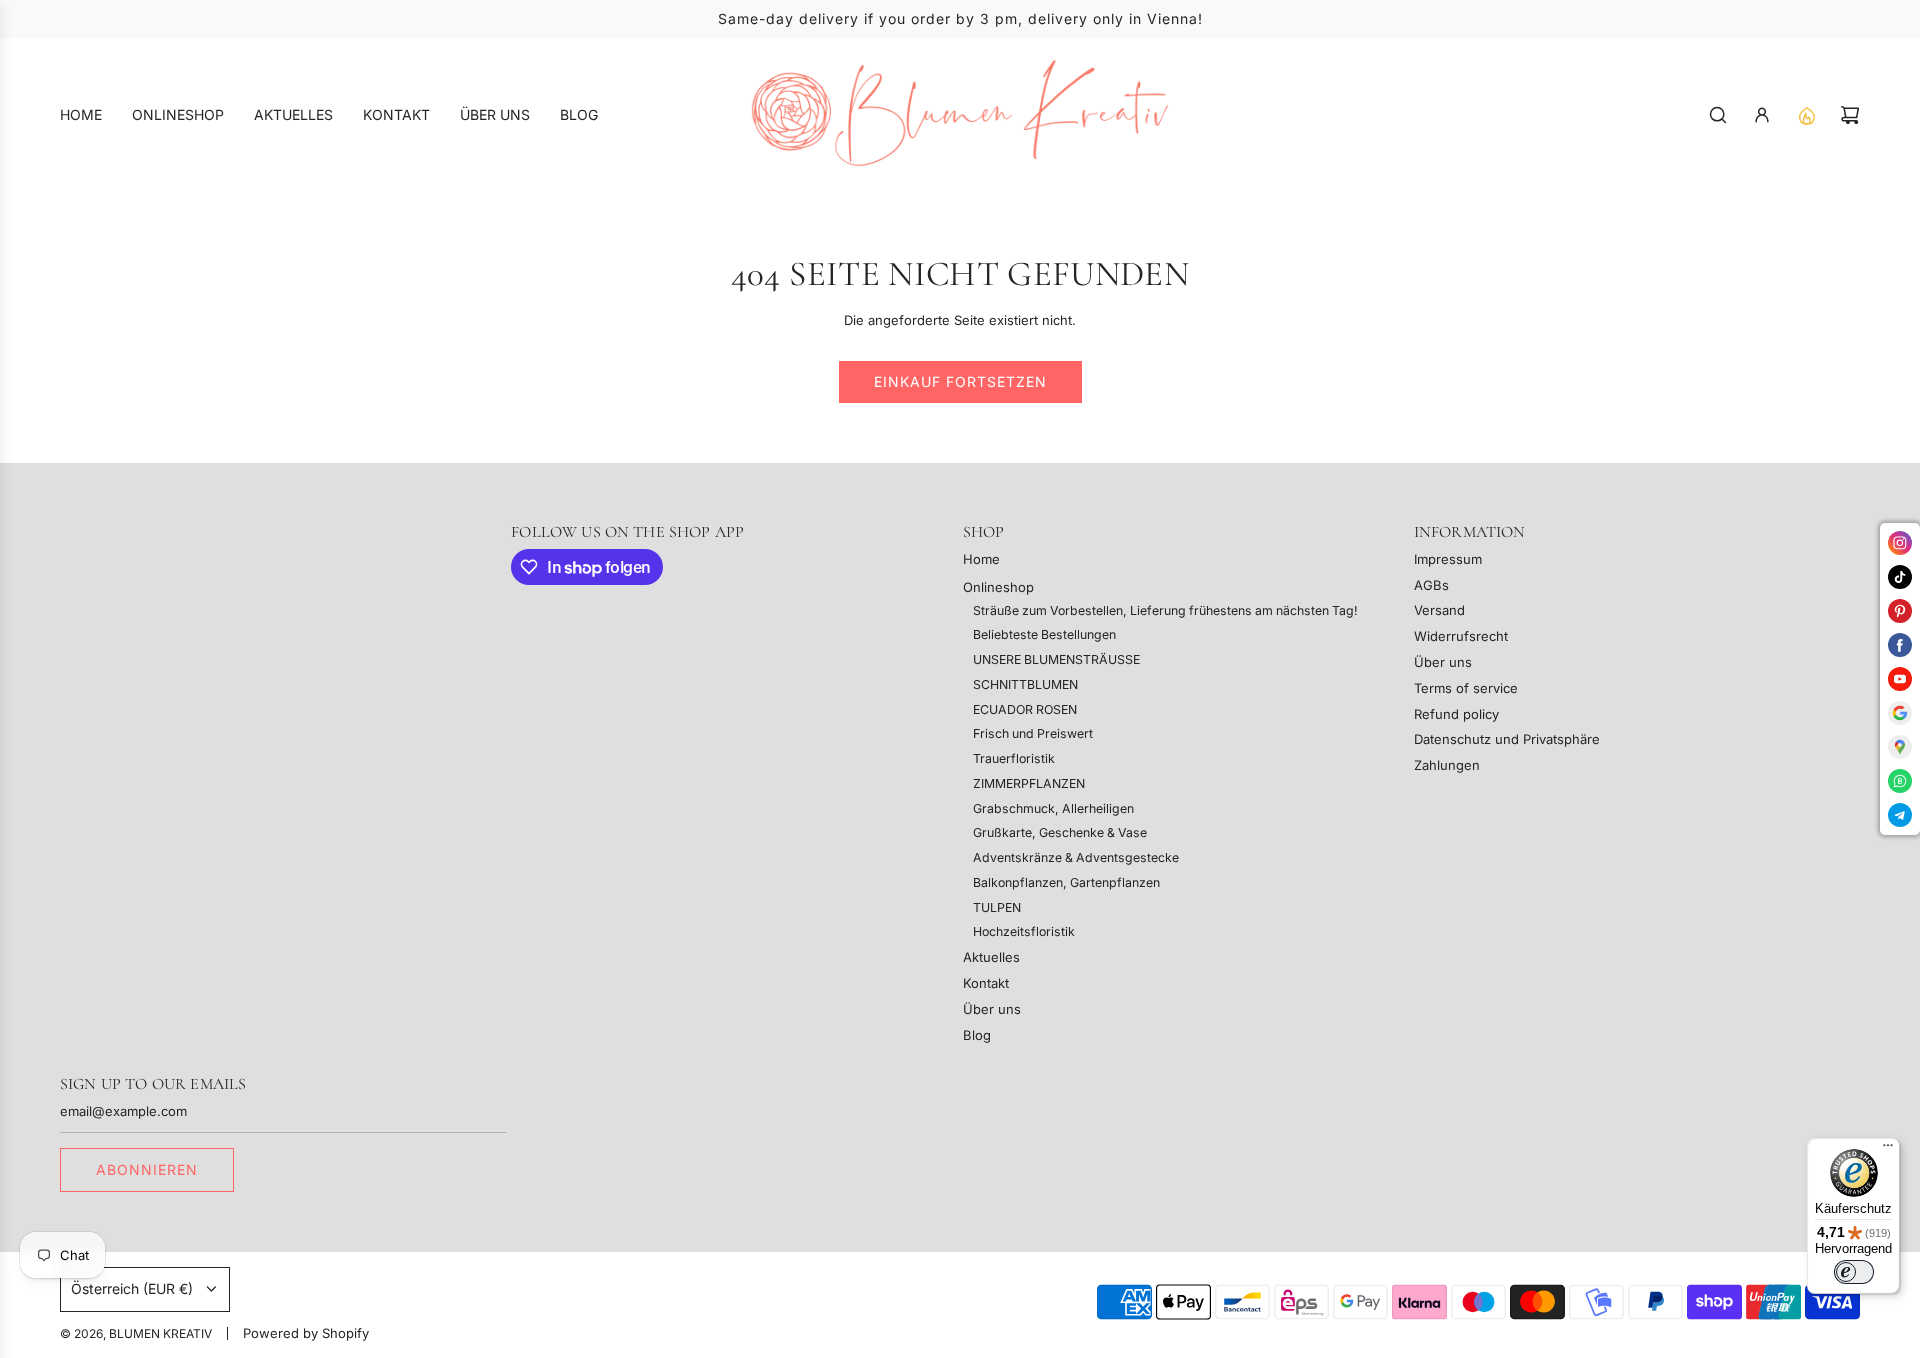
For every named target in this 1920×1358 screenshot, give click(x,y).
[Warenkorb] (1850, 115)
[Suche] (1718, 115)
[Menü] (1888, 1150)
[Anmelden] (1762, 115)
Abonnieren (147, 1169)
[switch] (1854, 1272)
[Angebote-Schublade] (1806, 115)
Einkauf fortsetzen (960, 381)
